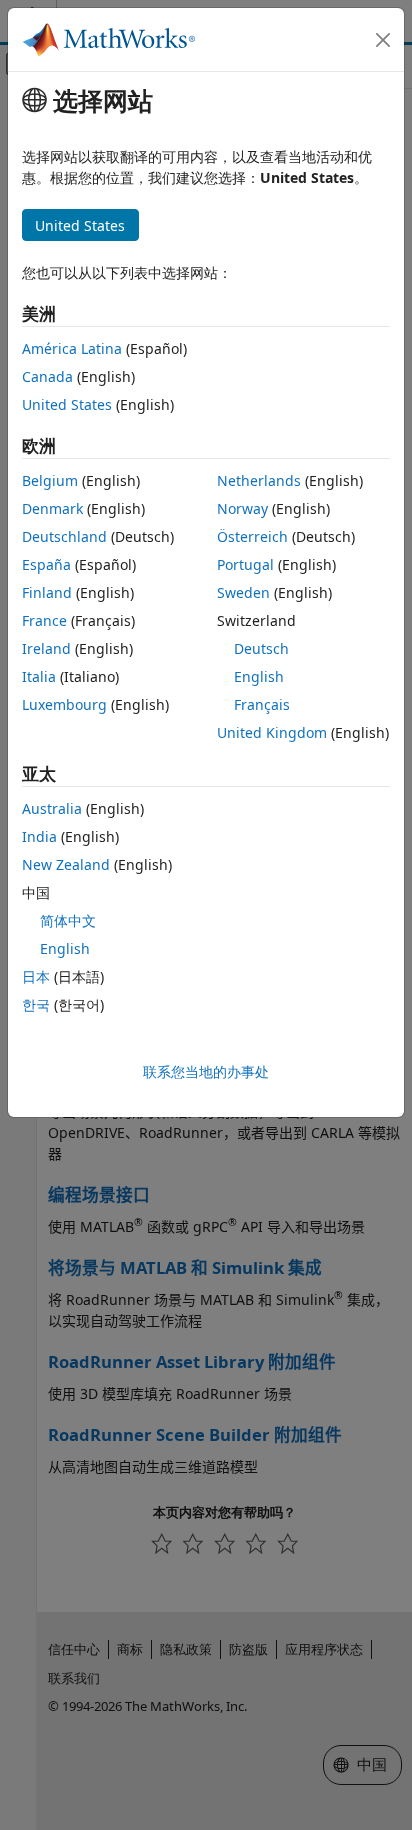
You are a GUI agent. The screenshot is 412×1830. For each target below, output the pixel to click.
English (259, 676)
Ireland (46, 648)
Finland (47, 592)
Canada (47, 376)
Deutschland (64, 536)
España (46, 564)
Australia (52, 808)
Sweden (243, 592)
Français (262, 704)
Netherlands (259, 480)
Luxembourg (64, 704)
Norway (242, 508)
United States (67, 404)
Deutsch (261, 648)
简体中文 (68, 920)
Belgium (50, 480)
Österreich (252, 536)
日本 (36, 976)
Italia (39, 676)
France (44, 620)
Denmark (52, 508)
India (39, 836)
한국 (36, 1004)
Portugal (245, 564)
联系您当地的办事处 (206, 1071)
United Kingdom (272, 732)
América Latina (72, 348)
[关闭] (383, 40)
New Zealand (66, 864)
